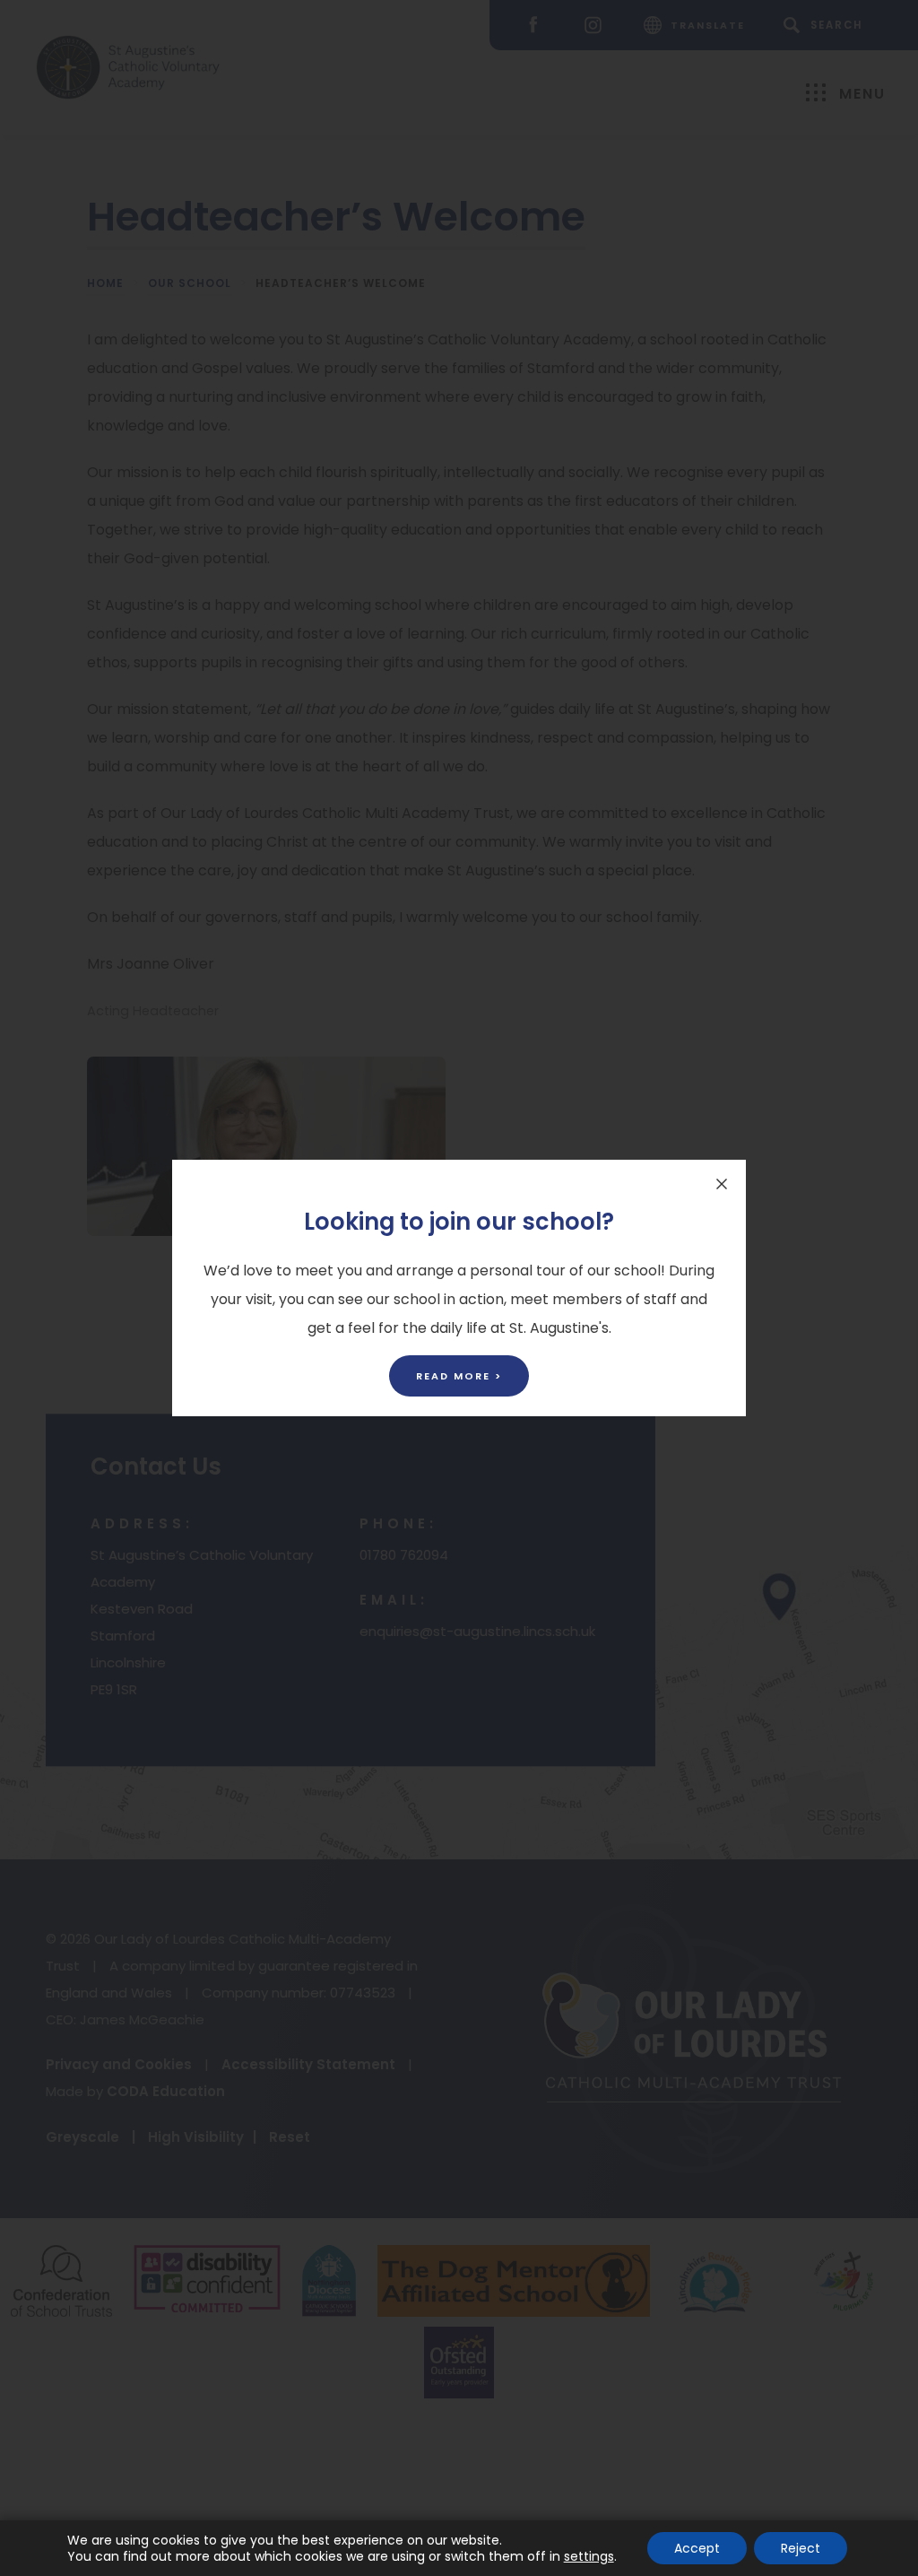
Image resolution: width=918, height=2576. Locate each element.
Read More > (459, 1376)
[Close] (722, 1184)
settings (589, 2556)
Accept (697, 2548)
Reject (801, 2548)
